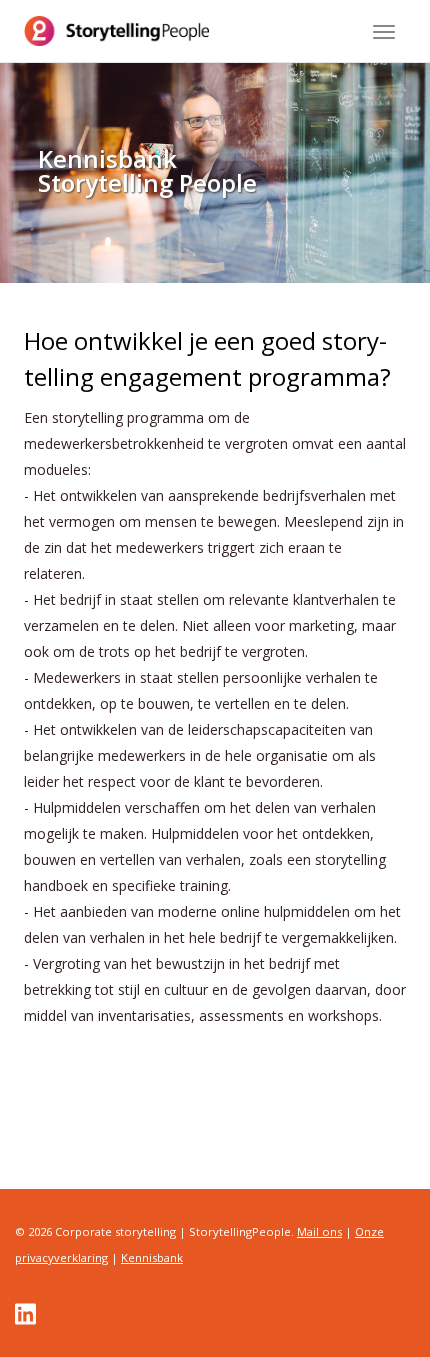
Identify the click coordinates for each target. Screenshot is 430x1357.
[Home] (117, 31)
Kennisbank (152, 1257)
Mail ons (319, 1231)
